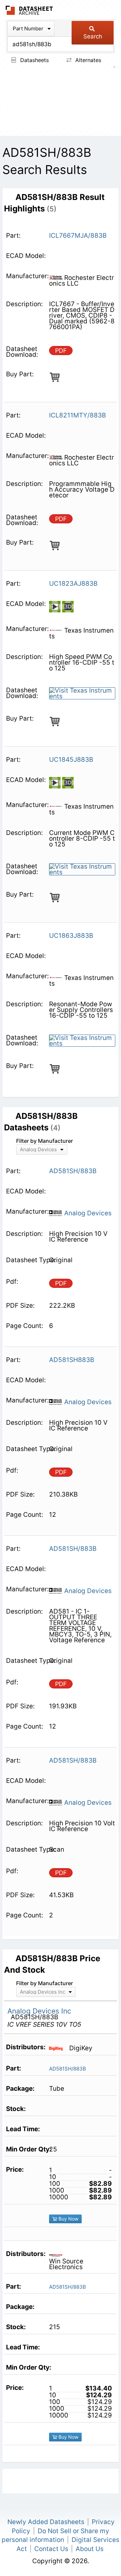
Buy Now (68, 2219)
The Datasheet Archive (29, 10)
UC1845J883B (71, 760)
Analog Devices (87, 1213)
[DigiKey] (58, 2048)
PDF (61, 351)
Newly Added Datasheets (46, 2522)
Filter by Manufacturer (45, 1141)
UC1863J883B (71, 936)
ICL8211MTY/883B (77, 415)
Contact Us (51, 2549)
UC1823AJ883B (73, 584)
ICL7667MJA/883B (78, 236)
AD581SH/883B (68, 2069)
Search (93, 36)
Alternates (87, 60)
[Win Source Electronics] (58, 2255)
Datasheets (34, 60)
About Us (90, 2549)
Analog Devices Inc (39, 2011)
